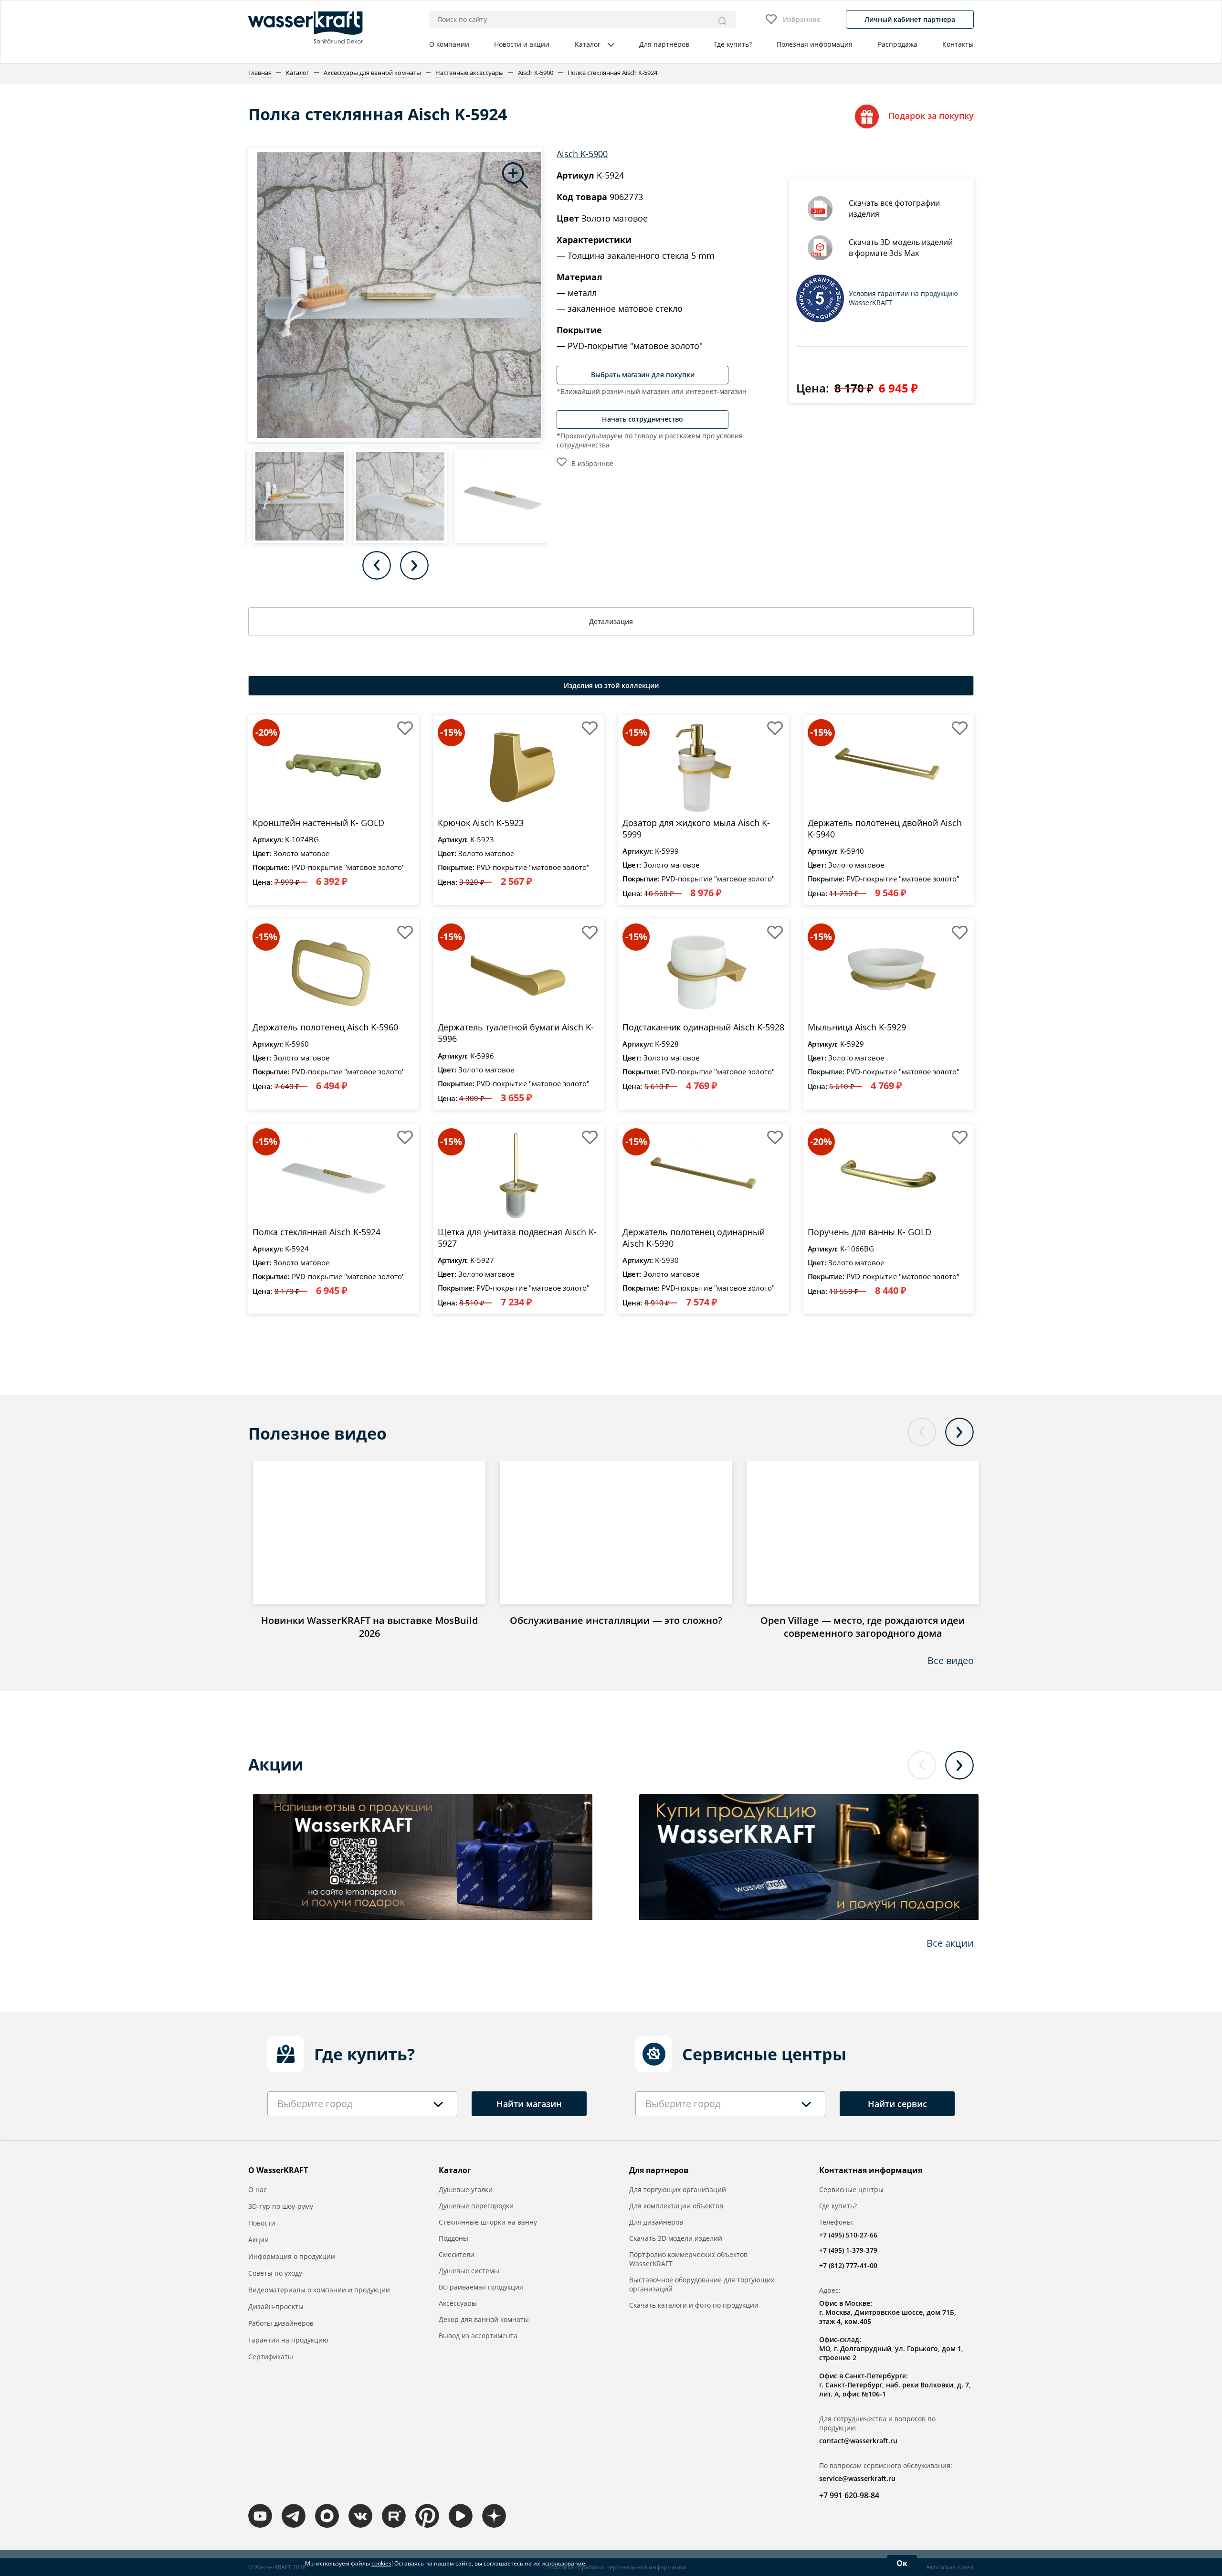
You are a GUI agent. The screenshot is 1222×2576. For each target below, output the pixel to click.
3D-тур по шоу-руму (281, 2206)
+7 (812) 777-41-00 (848, 2265)
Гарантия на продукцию (288, 2340)
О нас (258, 2189)
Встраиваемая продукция (481, 2287)
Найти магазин (529, 2104)
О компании (449, 44)
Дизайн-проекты (276, 2306)
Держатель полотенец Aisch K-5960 (325, 1027)
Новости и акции (522, 44)
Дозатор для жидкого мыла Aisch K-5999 (696, 828)
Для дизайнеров (656, 2222)
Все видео (951, 1660)
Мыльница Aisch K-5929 (857, 1027)
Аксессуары (458, 2303)
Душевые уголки (466, 2189)
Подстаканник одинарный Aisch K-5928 (703, 1027)
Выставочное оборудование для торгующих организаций (702, 2284)
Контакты (958, 44)
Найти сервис (897, 2104)
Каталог (588, 44)
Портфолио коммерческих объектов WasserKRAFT (688, 2259)
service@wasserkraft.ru (857, 2478)
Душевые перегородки (476, 2206)
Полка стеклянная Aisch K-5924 (316, 1232)
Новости (262, 2223)
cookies (381, 2563)
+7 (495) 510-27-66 (848, 2235)
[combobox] (362, 2104)
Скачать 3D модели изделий (676, 2238)
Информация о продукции (292, 2256)
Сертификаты (271, 2357)
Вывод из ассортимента (478, 2336)
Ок (902, 2563)
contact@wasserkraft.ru (858, 2441)
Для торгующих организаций (678, 2189)
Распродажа (898, 44)
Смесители (457, 2254)
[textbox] (315, 2104)
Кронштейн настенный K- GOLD (318, 823)
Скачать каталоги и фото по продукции (694, 2305)
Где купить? (733, 44)
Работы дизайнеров (281, 2323)
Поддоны (453, 2238)
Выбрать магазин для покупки (643, 375)
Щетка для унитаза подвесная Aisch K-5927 (517, 1238)
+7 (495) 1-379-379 (848, 2250)
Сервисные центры (851, 2189)
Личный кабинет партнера (910, 19)
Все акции (950, 1943)
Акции (258, 2240)
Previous (377, 565)
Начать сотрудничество (643, 419)
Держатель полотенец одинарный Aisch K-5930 (694, 1238)
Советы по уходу (275, 2273)
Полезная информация (815, 44)
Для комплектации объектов (676, 2206)
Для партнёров (664, 44)
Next (414, 565)
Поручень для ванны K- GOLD (869, 1232)
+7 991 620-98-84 (849, 2495)
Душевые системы (469, 2271)
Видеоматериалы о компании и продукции (319, 2290)
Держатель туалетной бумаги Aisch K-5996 (516, 1033)
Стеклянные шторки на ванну (488, 2222)
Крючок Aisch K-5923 (481, 823)
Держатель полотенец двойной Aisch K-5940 (885, 828)
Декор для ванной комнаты (484, 2319)
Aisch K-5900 (582, 154)
